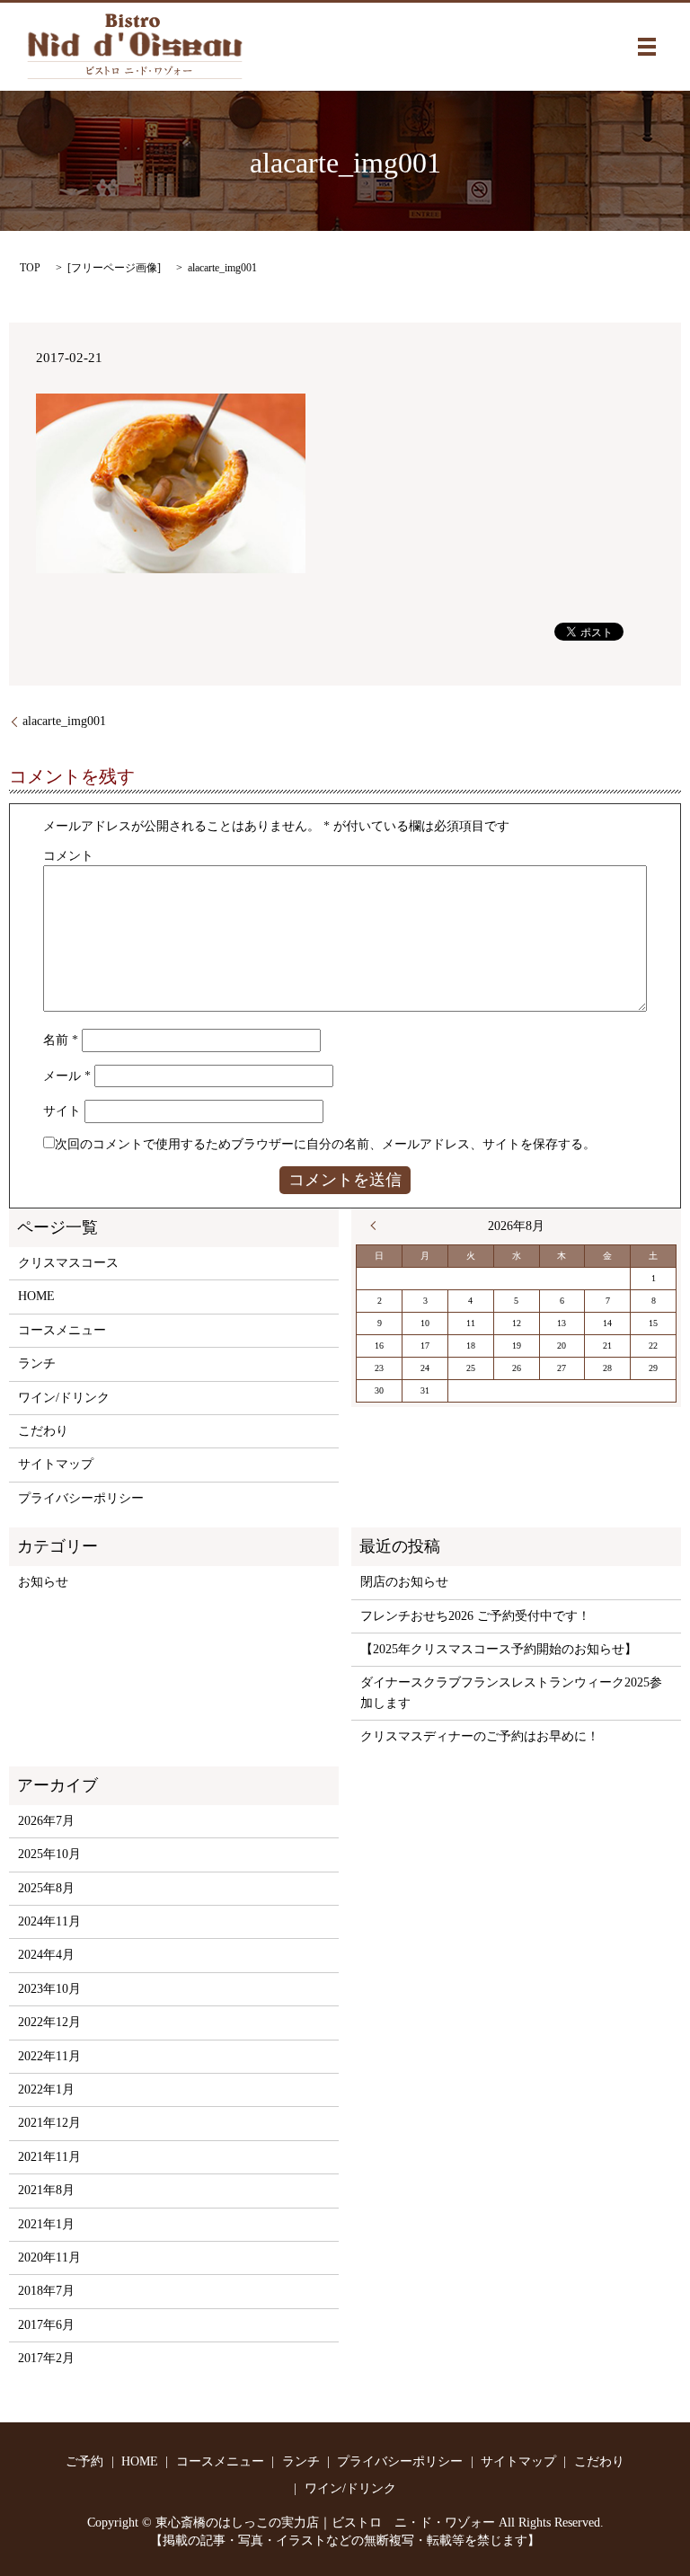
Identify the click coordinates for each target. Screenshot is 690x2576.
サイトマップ (56, 1464)
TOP (30, 268)
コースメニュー (62, 1330)
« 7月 (377, 1226)
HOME (36, 1296)
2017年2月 (46, 2358)
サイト (62, 1111)
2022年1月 (46, 2089)
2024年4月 (46, 1955)
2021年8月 (46, 2190)
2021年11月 (49, 2157)
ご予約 (84, 2461)
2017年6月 (46, 2325)
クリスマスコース (68, 1263)
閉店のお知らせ (404, 1582)
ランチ (37, 1363)
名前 (61, 1040)
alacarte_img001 (64, 721)
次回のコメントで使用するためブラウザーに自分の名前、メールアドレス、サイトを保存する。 (325, 1144)
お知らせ (43, 1582)
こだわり (43, 1431)
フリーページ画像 (114, 268)
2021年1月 (46, 2224)
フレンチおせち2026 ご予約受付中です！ (475, 1616)
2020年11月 (49, 2257)
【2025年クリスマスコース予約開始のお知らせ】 (499, 1649)
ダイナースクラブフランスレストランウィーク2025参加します (511, 1692)
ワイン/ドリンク (64, 1398)
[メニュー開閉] (647, 47)
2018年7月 (46, 2291)
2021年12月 (49, 2123)
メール (67, 1076)
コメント (68, 856)
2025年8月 (46, 1888)
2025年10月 (49, 1854)
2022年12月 (49, 2022)
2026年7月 (46, 1821)
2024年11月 (49, 1921)
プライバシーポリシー (81, 1498)
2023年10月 (49, 1989)
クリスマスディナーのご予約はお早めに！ (480, 1736)
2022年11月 (49, 2056)
